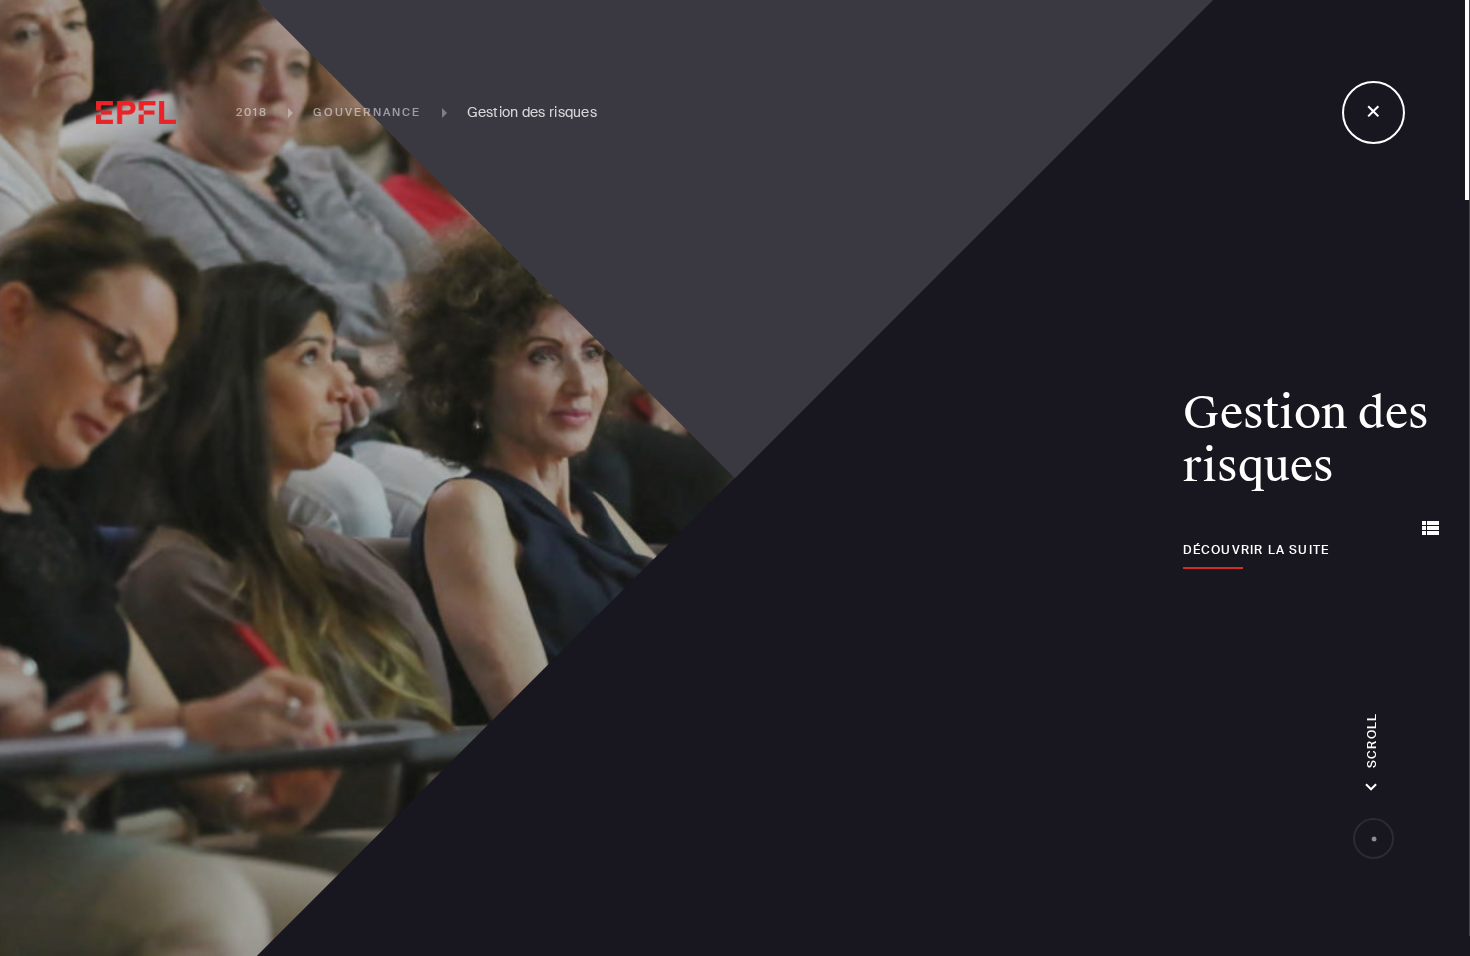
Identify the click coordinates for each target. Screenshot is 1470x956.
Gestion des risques (532, 112)
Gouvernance (367, 112)
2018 (252, 112)
